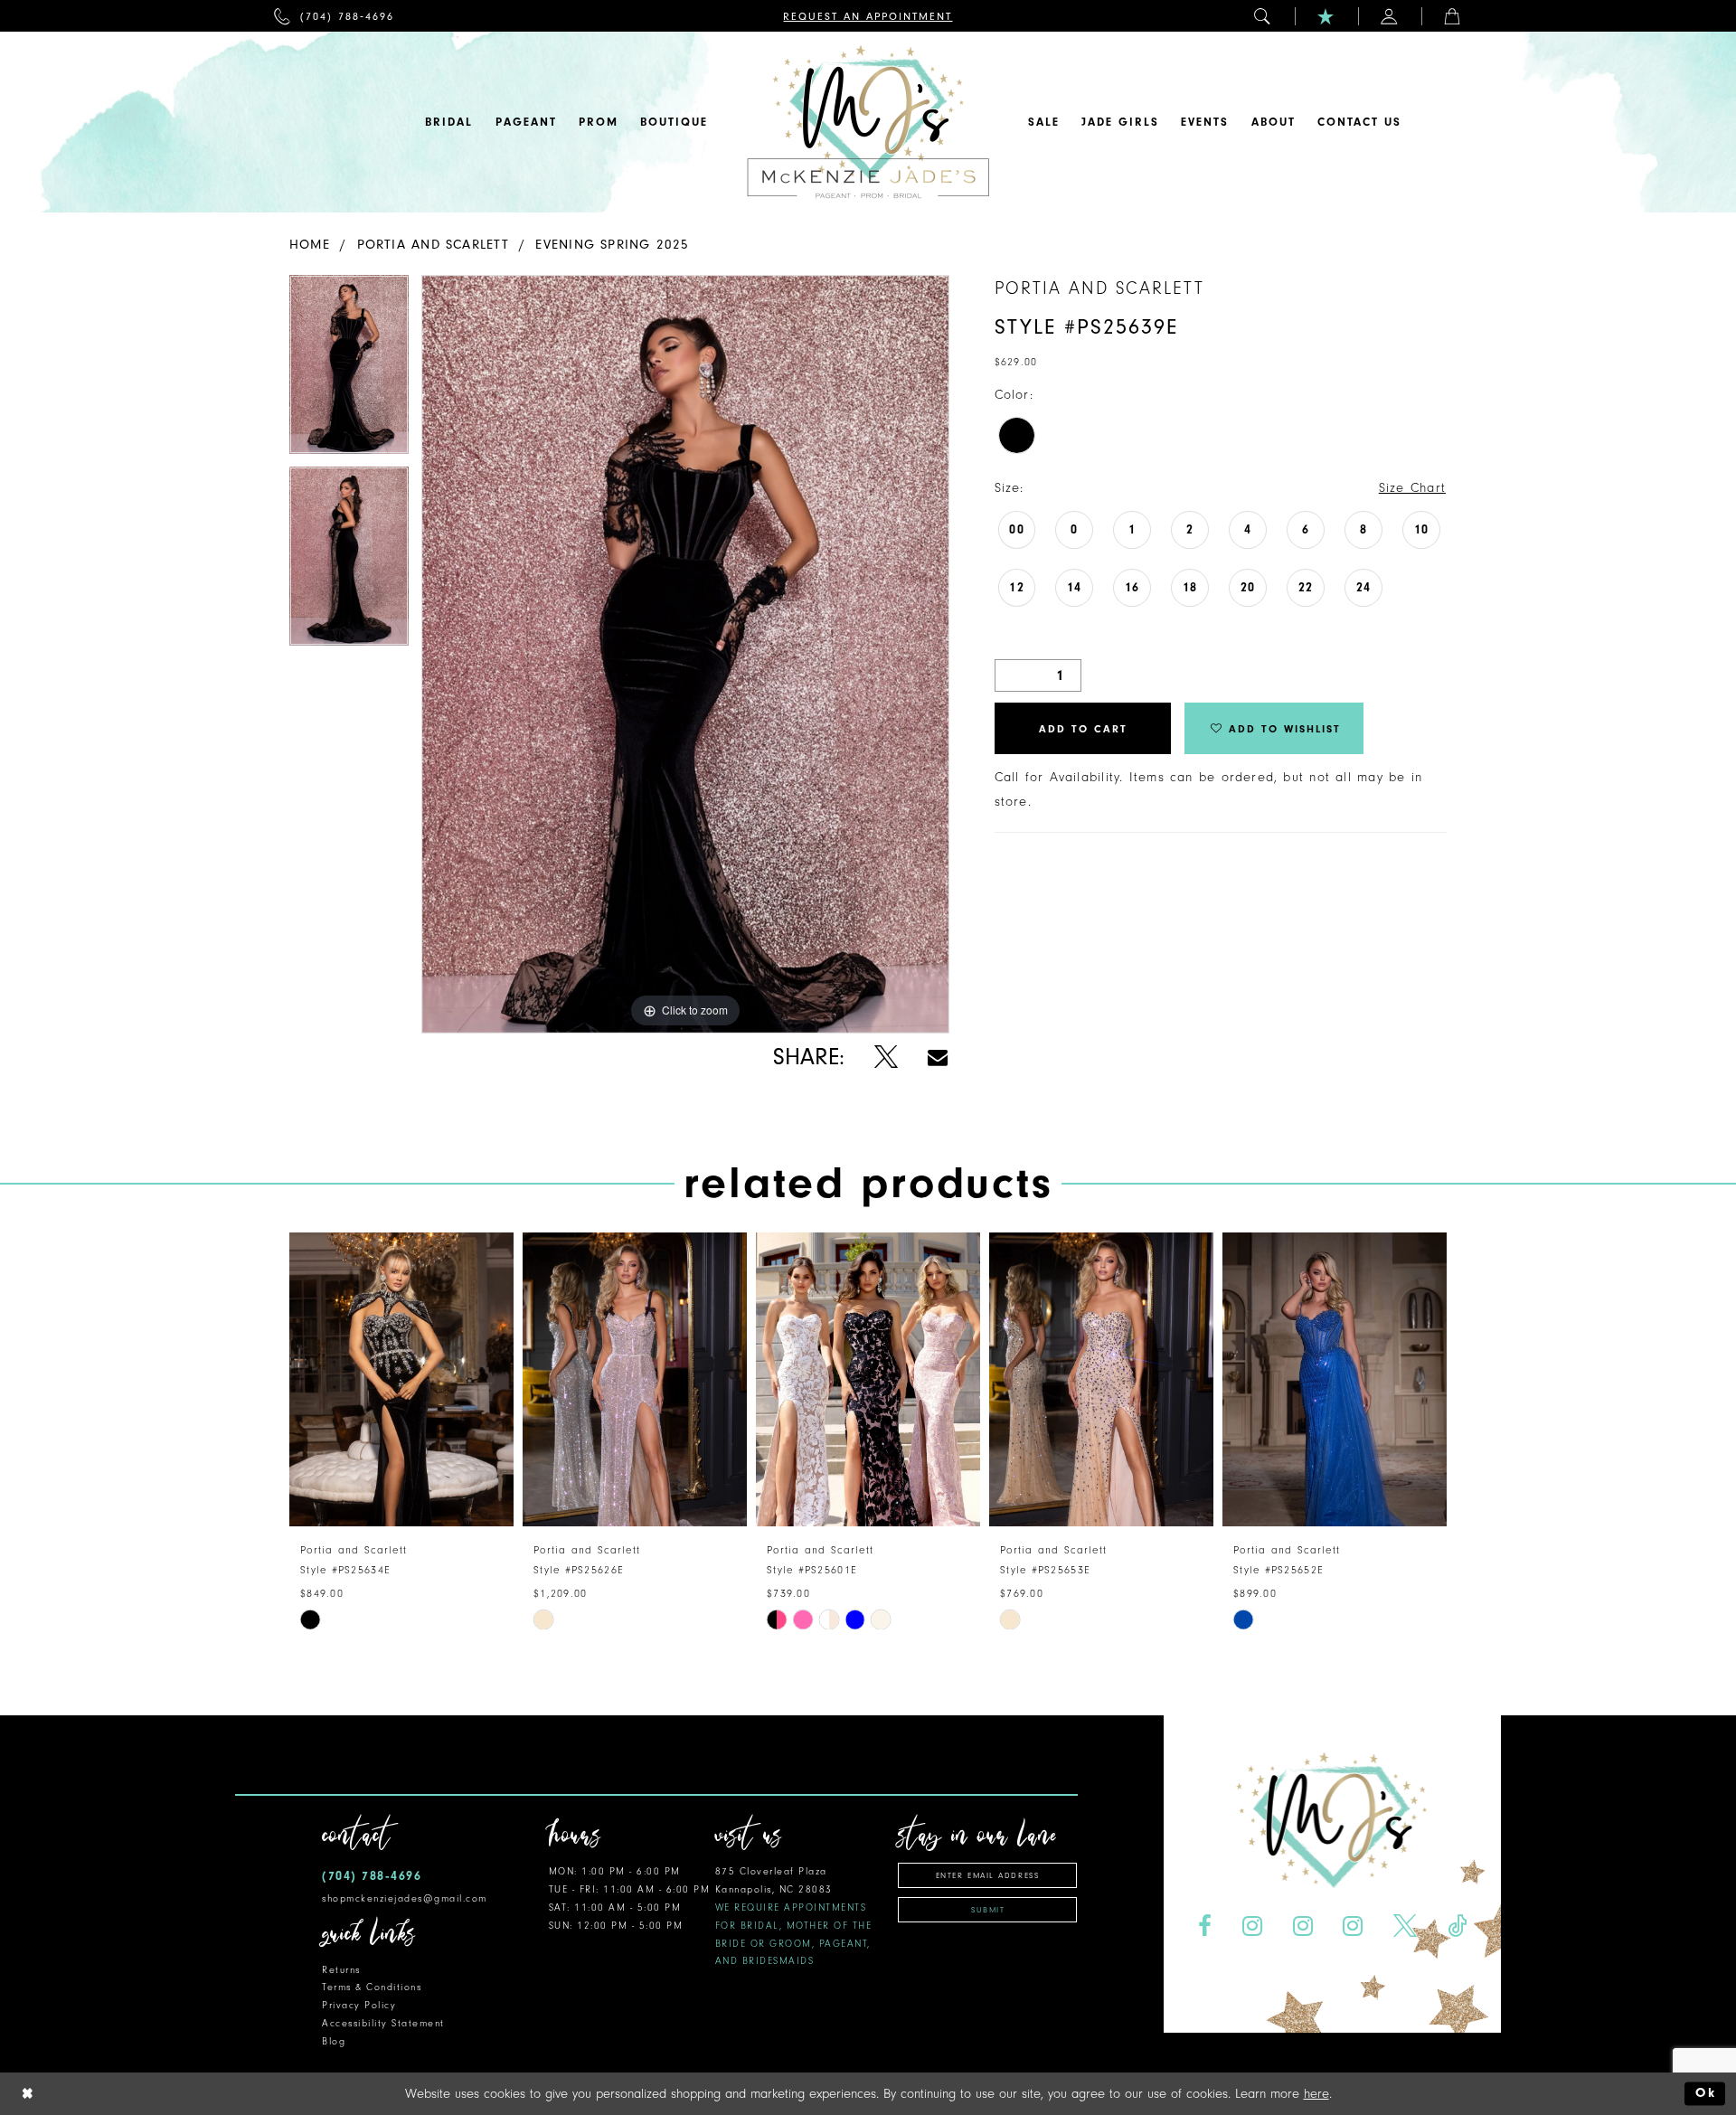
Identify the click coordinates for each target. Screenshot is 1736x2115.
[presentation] (401, 1379)
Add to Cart (1083, 729)
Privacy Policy (359, 2005)
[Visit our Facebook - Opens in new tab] (1204, 1926)
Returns (341, 1970)
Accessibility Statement (383, 2023)
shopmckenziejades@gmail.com (405, 1898)
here (1316, 2094)
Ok (1706, 2094)
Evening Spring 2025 (612, 245)
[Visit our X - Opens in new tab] (1406, 1926)
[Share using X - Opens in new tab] (886, 1057)
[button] (1263, 16)
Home (310, 245)
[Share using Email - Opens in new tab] (938, 1057)
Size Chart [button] (1412, 488)
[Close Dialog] (28, 2094)
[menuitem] (334, 16)
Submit (988, 1910)
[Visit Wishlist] (1326, 16)
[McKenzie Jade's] (868, 122)
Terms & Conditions (372, 1987)
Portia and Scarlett (433, 245)
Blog (334, 2041)
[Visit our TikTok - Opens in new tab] (1458, 1926)
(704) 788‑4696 (372, 1876)
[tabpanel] (349, 371)
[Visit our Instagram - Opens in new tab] (1252, 1926)
